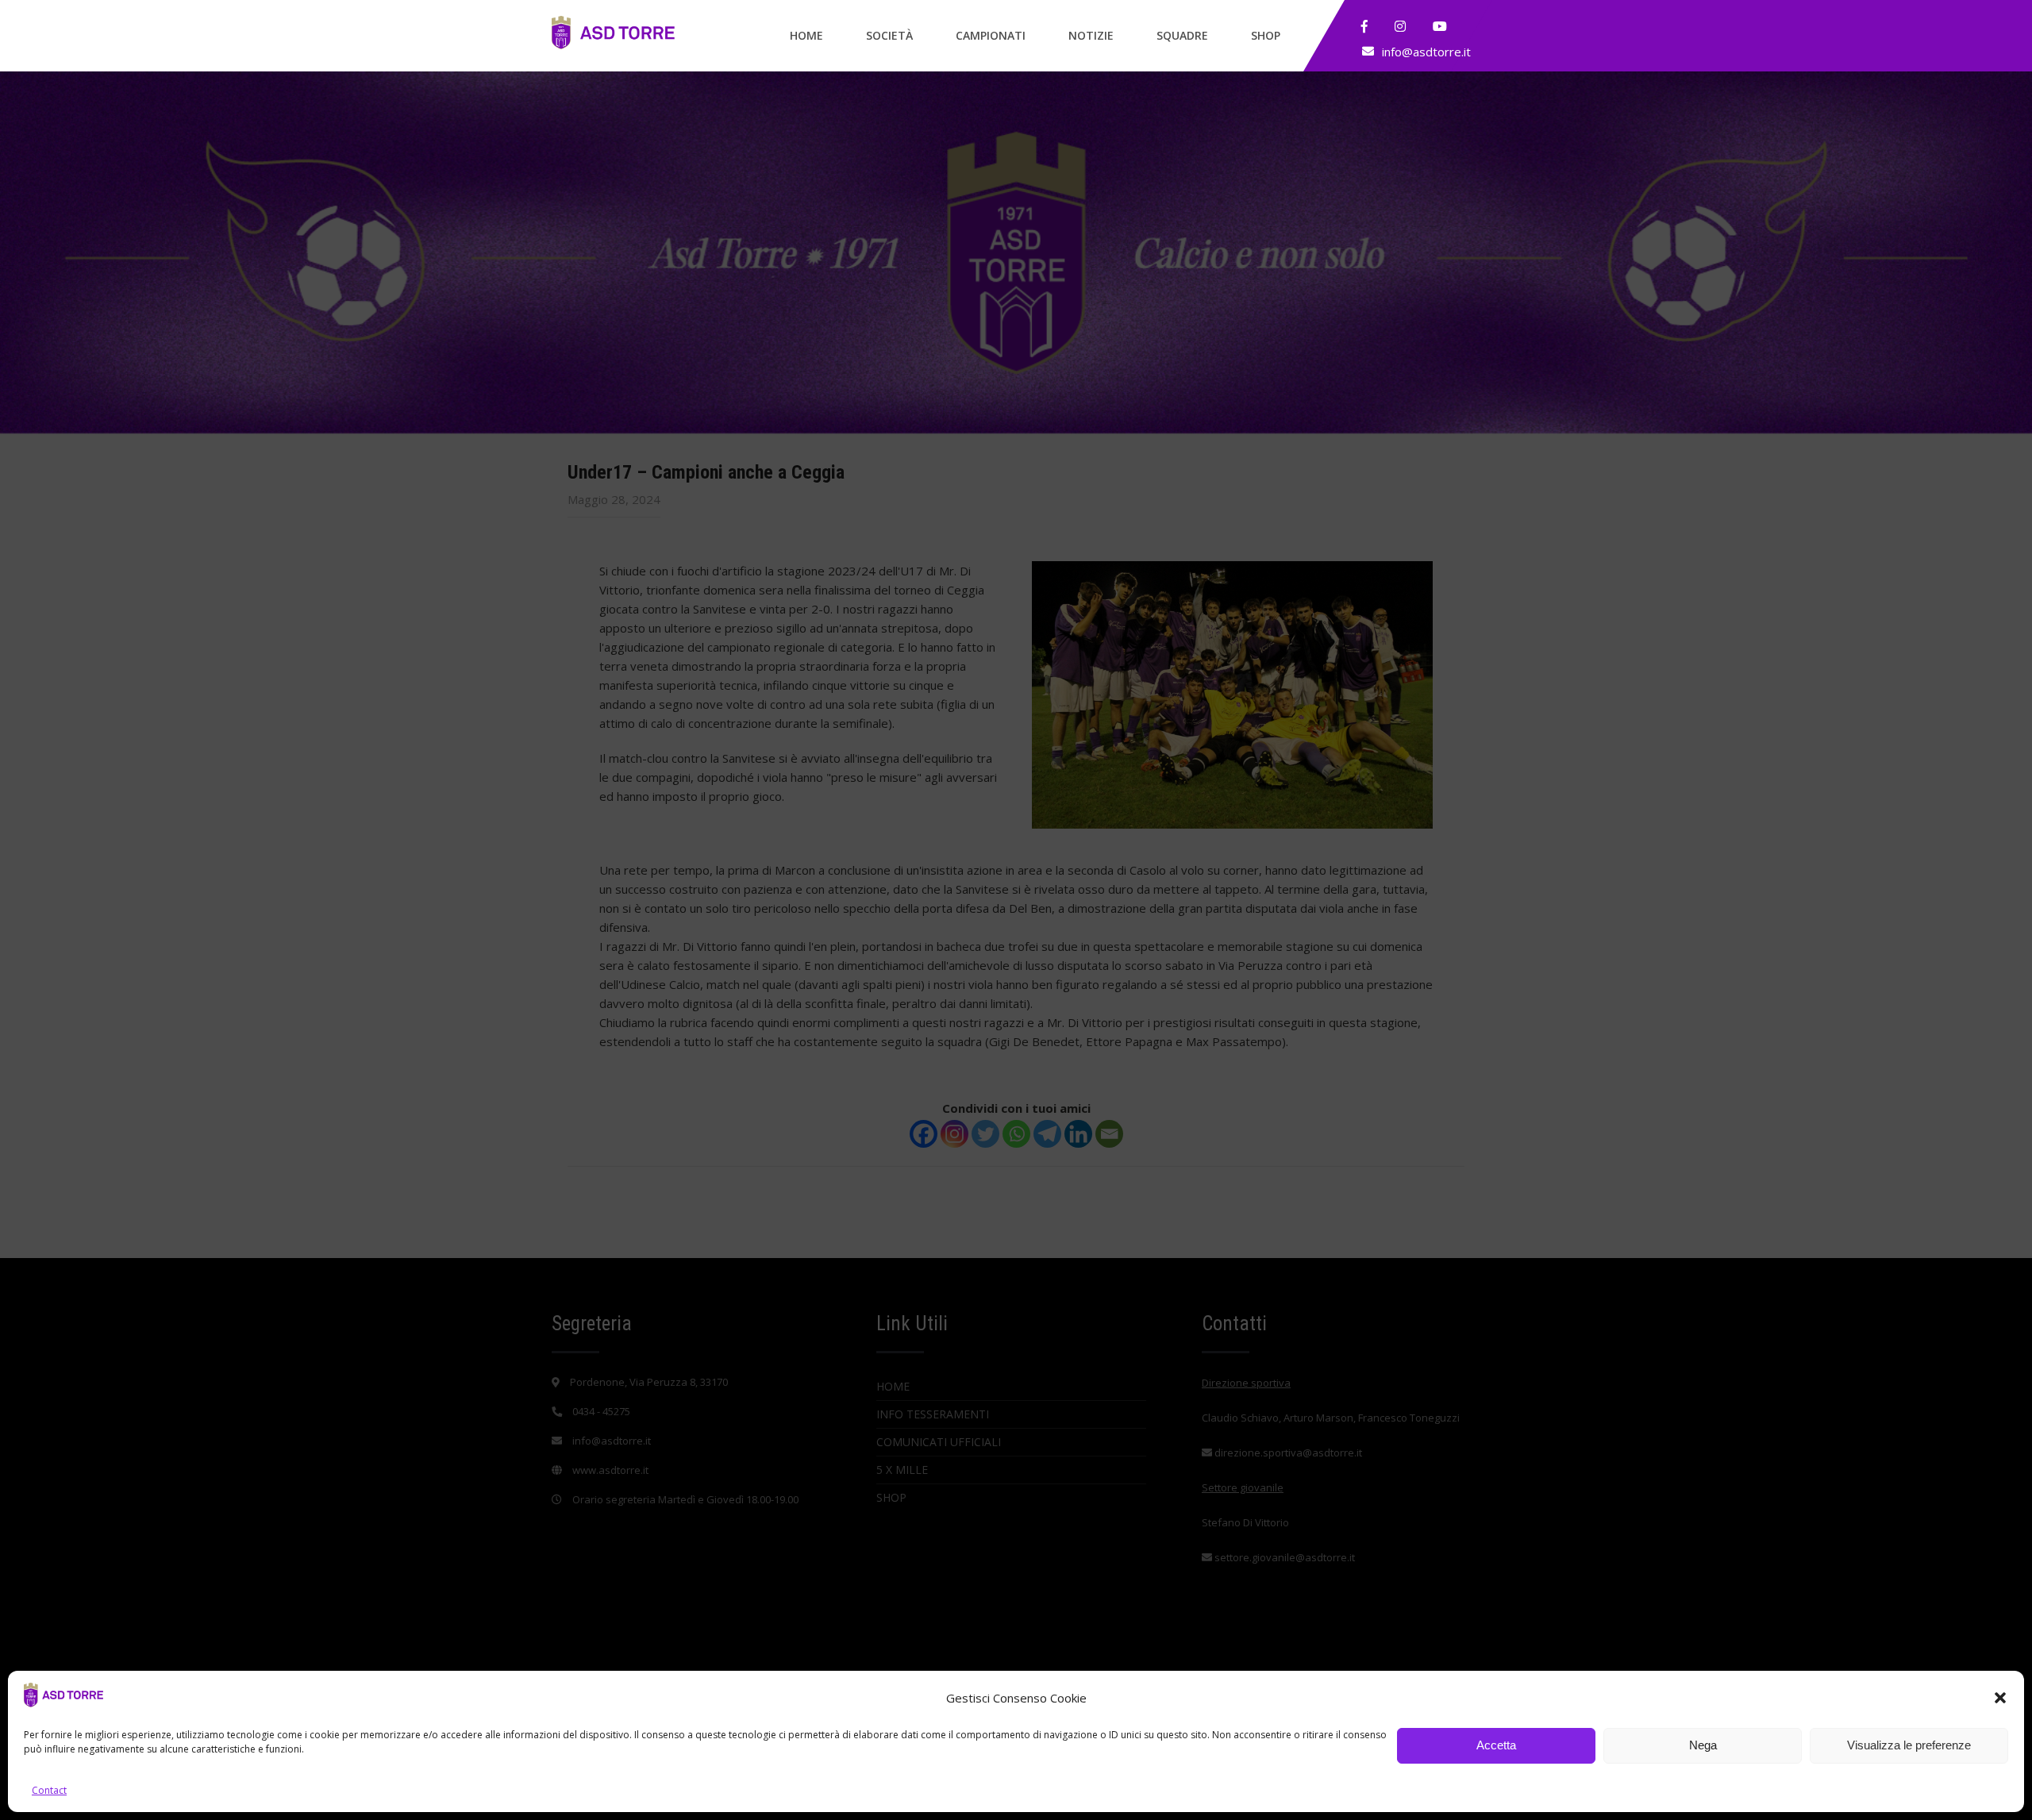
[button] (2000, 1698)
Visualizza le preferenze (1909, 1746)
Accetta (1496, 1746)
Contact (49, 1790)
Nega (1703, 1746)
